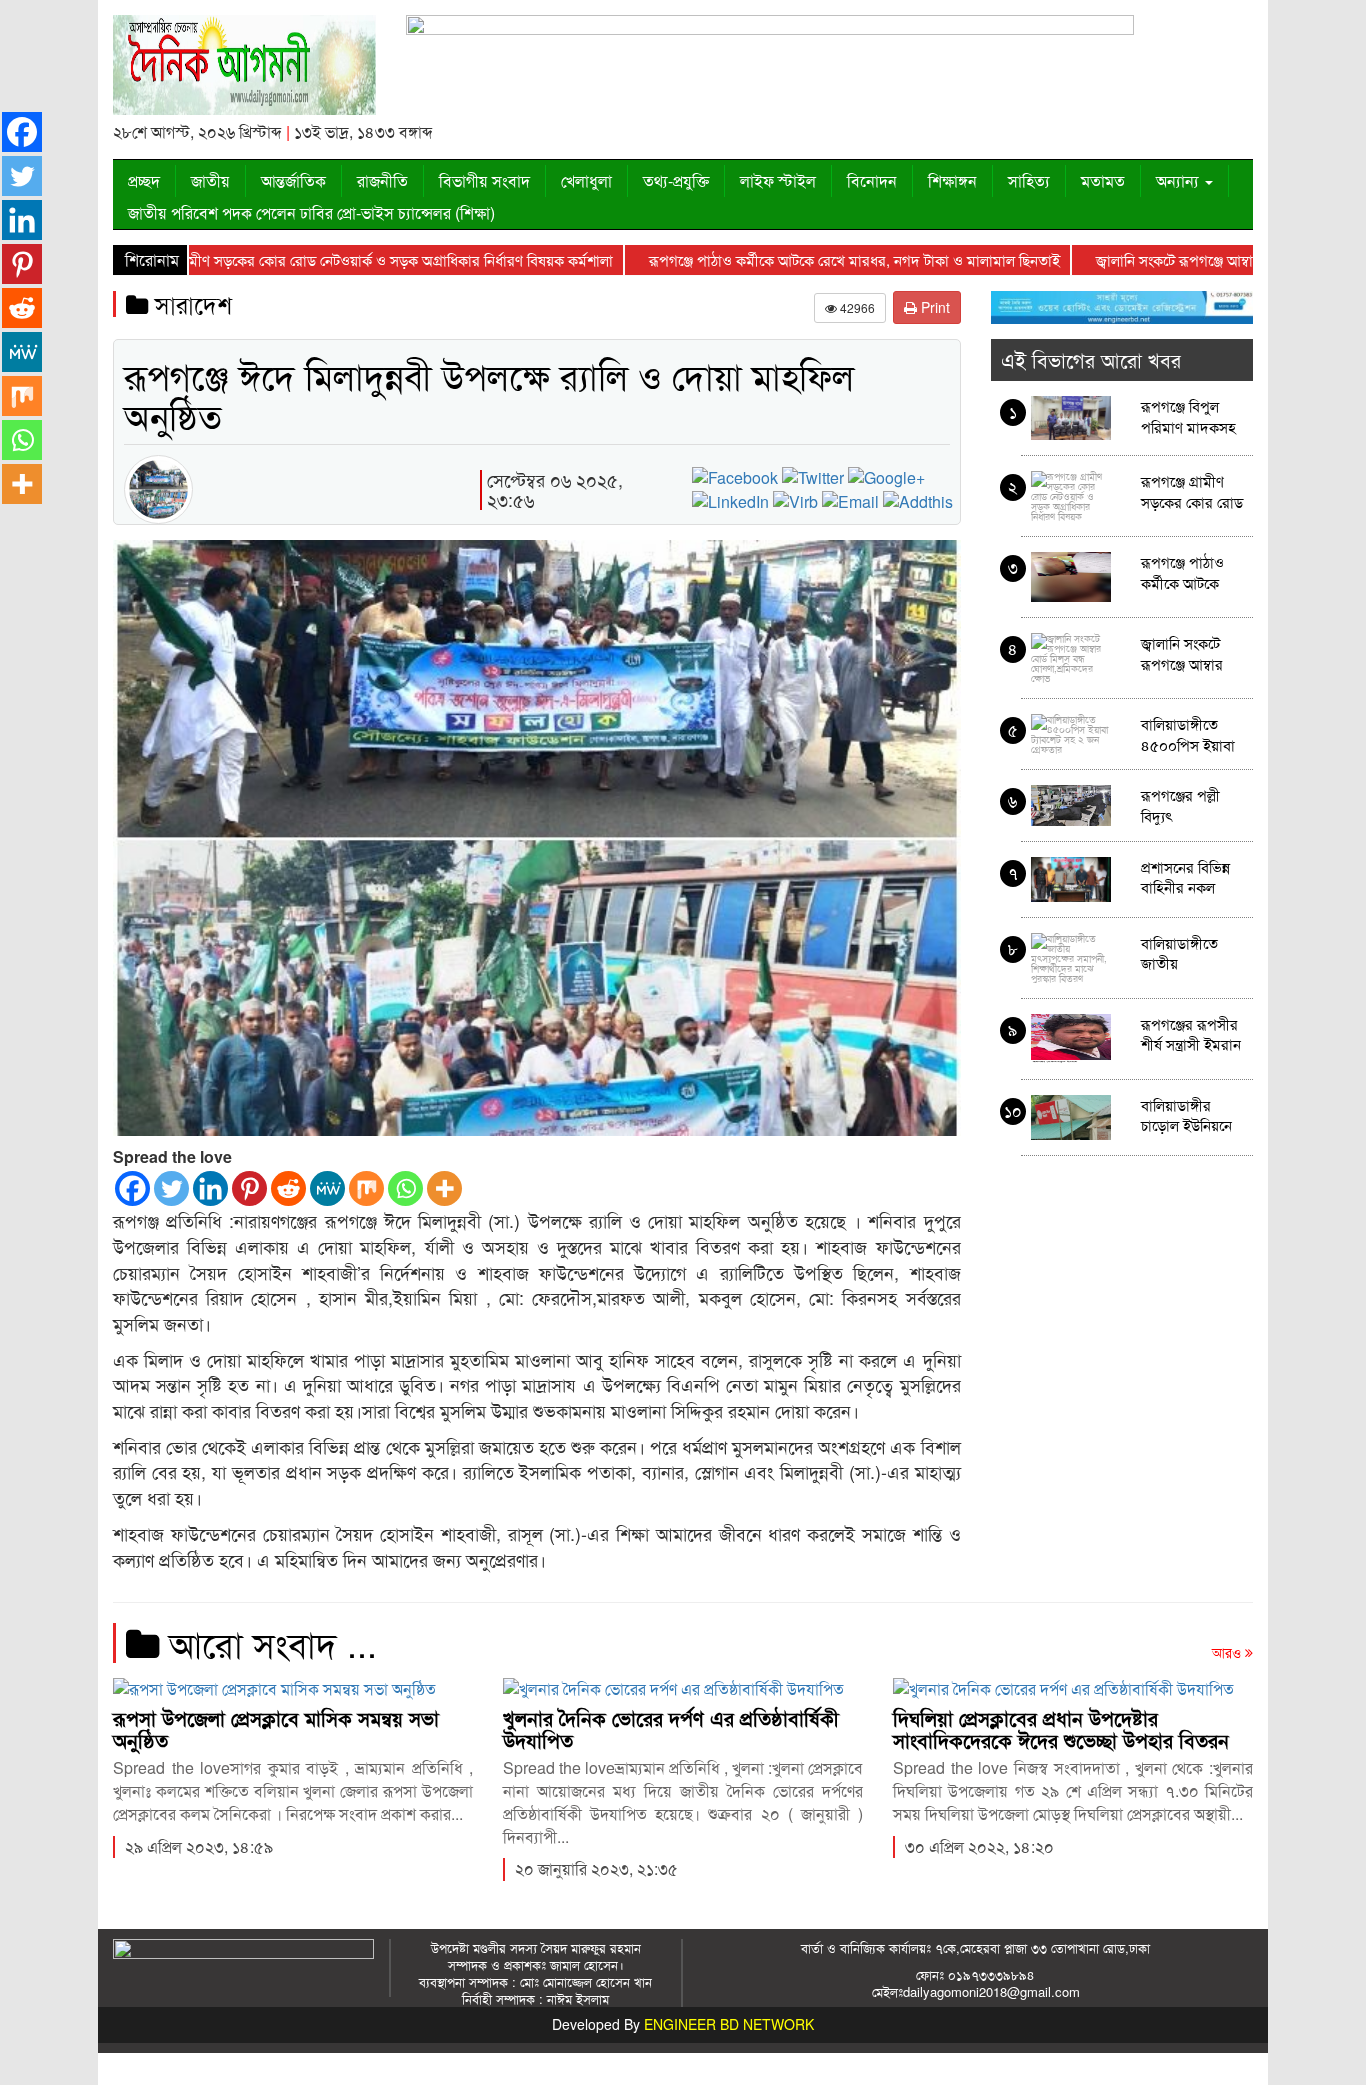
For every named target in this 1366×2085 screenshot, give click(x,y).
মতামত (1103, 180)
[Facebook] (132, 1188)
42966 (856, 307)
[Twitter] (171, 1188)
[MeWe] (327, 1188)
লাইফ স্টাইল (778, 180)
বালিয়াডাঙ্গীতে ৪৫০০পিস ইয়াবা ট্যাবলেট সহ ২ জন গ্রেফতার (1191, 733)
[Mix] (366, 1188)
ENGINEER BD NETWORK (729, 2024)
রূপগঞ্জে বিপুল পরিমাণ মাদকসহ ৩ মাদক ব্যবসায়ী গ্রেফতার (1188, 415)
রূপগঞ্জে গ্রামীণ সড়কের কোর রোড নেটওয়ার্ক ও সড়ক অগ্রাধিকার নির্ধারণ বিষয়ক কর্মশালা (316, 259)
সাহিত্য (1029, 180)
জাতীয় (210, 180)
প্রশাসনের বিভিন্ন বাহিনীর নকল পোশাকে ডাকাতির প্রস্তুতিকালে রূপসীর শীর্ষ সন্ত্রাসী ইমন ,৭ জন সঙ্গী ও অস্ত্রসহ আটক (1190, 876)
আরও (1228, 1652)
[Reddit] (288, 1188)
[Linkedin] (210, 1188)
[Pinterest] (249, 1188)
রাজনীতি (382, 180)
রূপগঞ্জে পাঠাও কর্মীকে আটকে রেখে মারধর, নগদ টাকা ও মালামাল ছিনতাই (800, 259)
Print (933, 307)
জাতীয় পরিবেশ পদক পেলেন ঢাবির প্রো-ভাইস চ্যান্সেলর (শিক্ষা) (311, 212)
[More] (444, 1188)
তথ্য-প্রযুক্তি (676, 180)
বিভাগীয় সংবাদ (484, 180)
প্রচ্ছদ (144, 180)
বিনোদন (872, 180)
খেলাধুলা (586, 180)
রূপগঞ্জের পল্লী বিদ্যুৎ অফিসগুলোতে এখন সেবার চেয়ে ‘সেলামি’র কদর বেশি (1188, 804)
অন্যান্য (1179, 180)
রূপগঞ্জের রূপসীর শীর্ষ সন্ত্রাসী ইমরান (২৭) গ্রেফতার (1191, 1033)
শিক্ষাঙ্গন (952, 180)
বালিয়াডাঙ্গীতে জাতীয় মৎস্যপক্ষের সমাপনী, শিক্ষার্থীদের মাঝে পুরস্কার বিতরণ (1188, 952)
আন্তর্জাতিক (293, 180)
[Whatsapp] (405, 1188)
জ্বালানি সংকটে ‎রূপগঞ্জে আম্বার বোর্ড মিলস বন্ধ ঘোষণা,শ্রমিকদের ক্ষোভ (1188, 652)
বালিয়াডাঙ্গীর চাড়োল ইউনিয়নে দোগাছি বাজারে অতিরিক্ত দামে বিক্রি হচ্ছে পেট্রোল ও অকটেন (1191, 1114)
